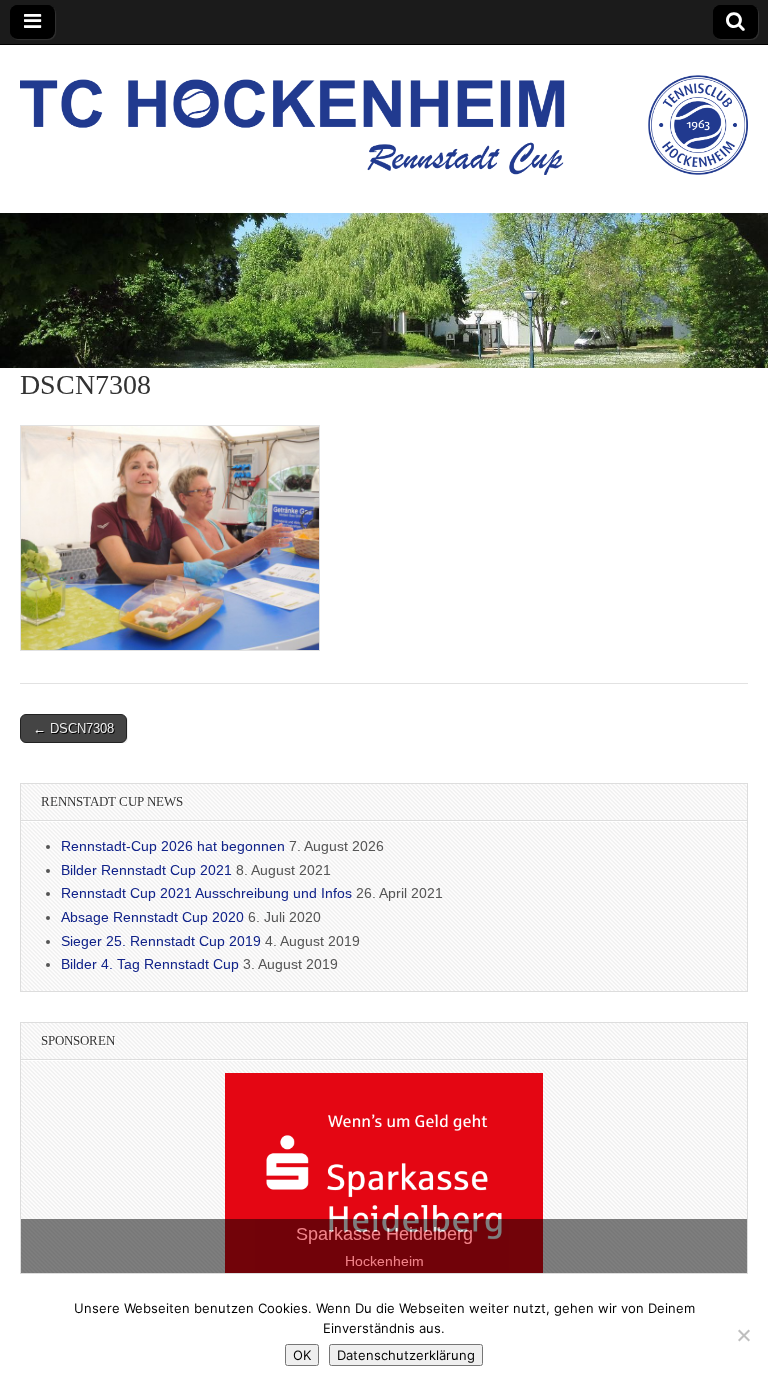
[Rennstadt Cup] (384, 114)
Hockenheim (384, 1261)
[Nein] (743, 1335)
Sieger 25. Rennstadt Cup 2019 (161, 941)
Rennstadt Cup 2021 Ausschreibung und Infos (206, 893)
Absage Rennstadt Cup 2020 (152, 917)
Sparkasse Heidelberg (384, 1234)
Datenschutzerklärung (406, 1355)
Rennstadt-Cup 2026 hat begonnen (173, 846)
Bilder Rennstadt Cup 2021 (146, 870)
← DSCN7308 (73, 728)
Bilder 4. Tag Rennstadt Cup (150, 964)
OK (302, 1355)
